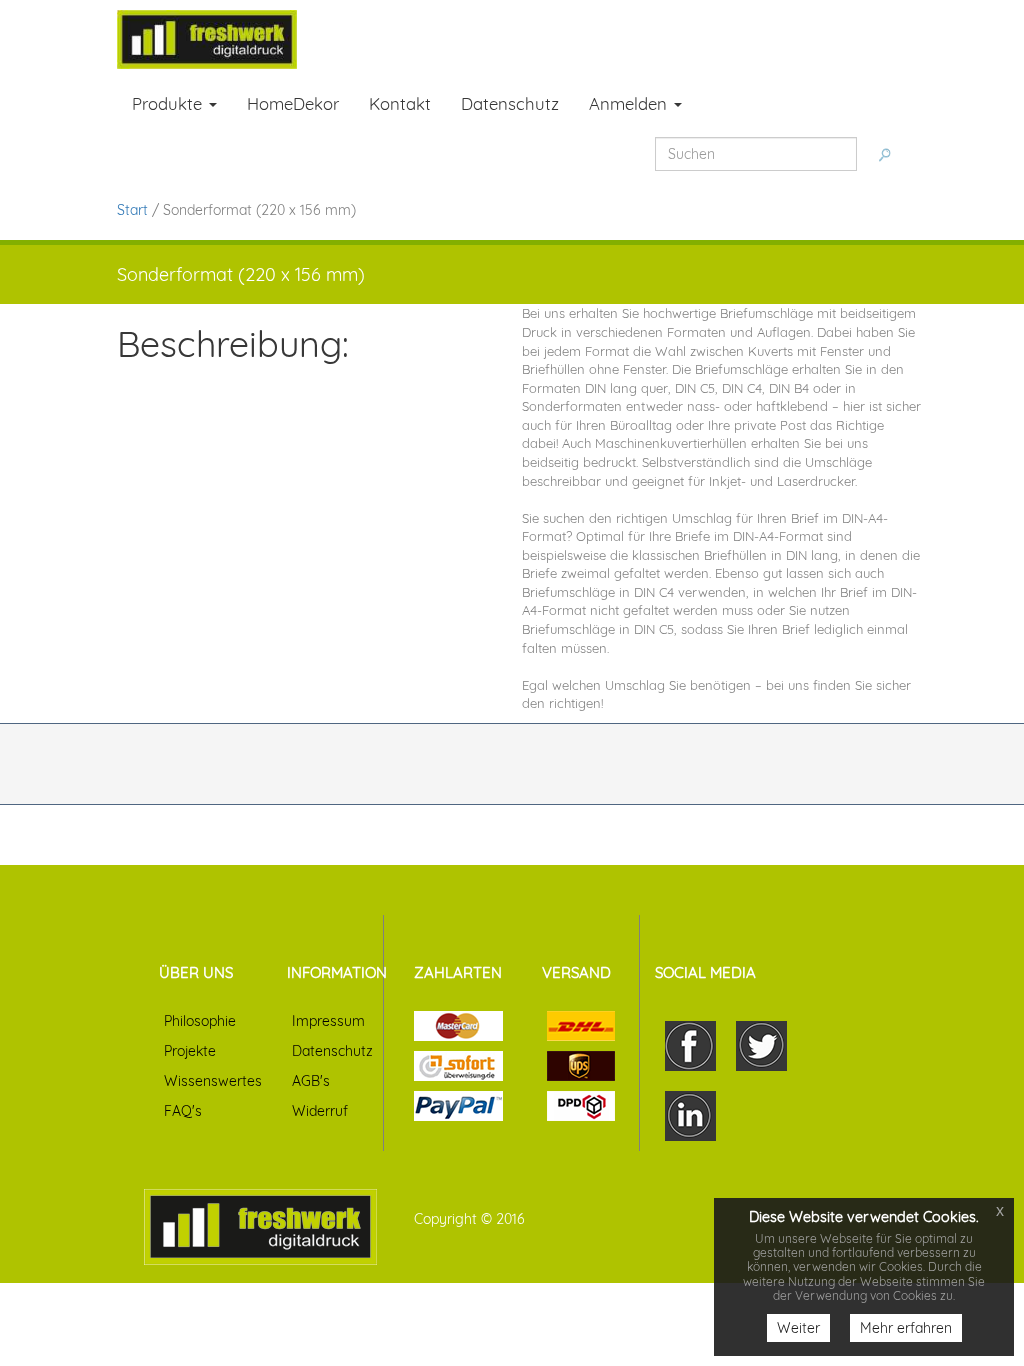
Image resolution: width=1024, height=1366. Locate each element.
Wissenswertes (213, 1081)
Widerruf (320, 1111)
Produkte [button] (169, 103)
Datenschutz (332, 1051)
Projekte (190, 1051)
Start (132, 210)
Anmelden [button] (630, 103)
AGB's (311, 1081)
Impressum (328, 1021)
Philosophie (200, 1021)
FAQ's (183, 1111)
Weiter (798, 1328)
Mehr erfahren (906, 1328)
